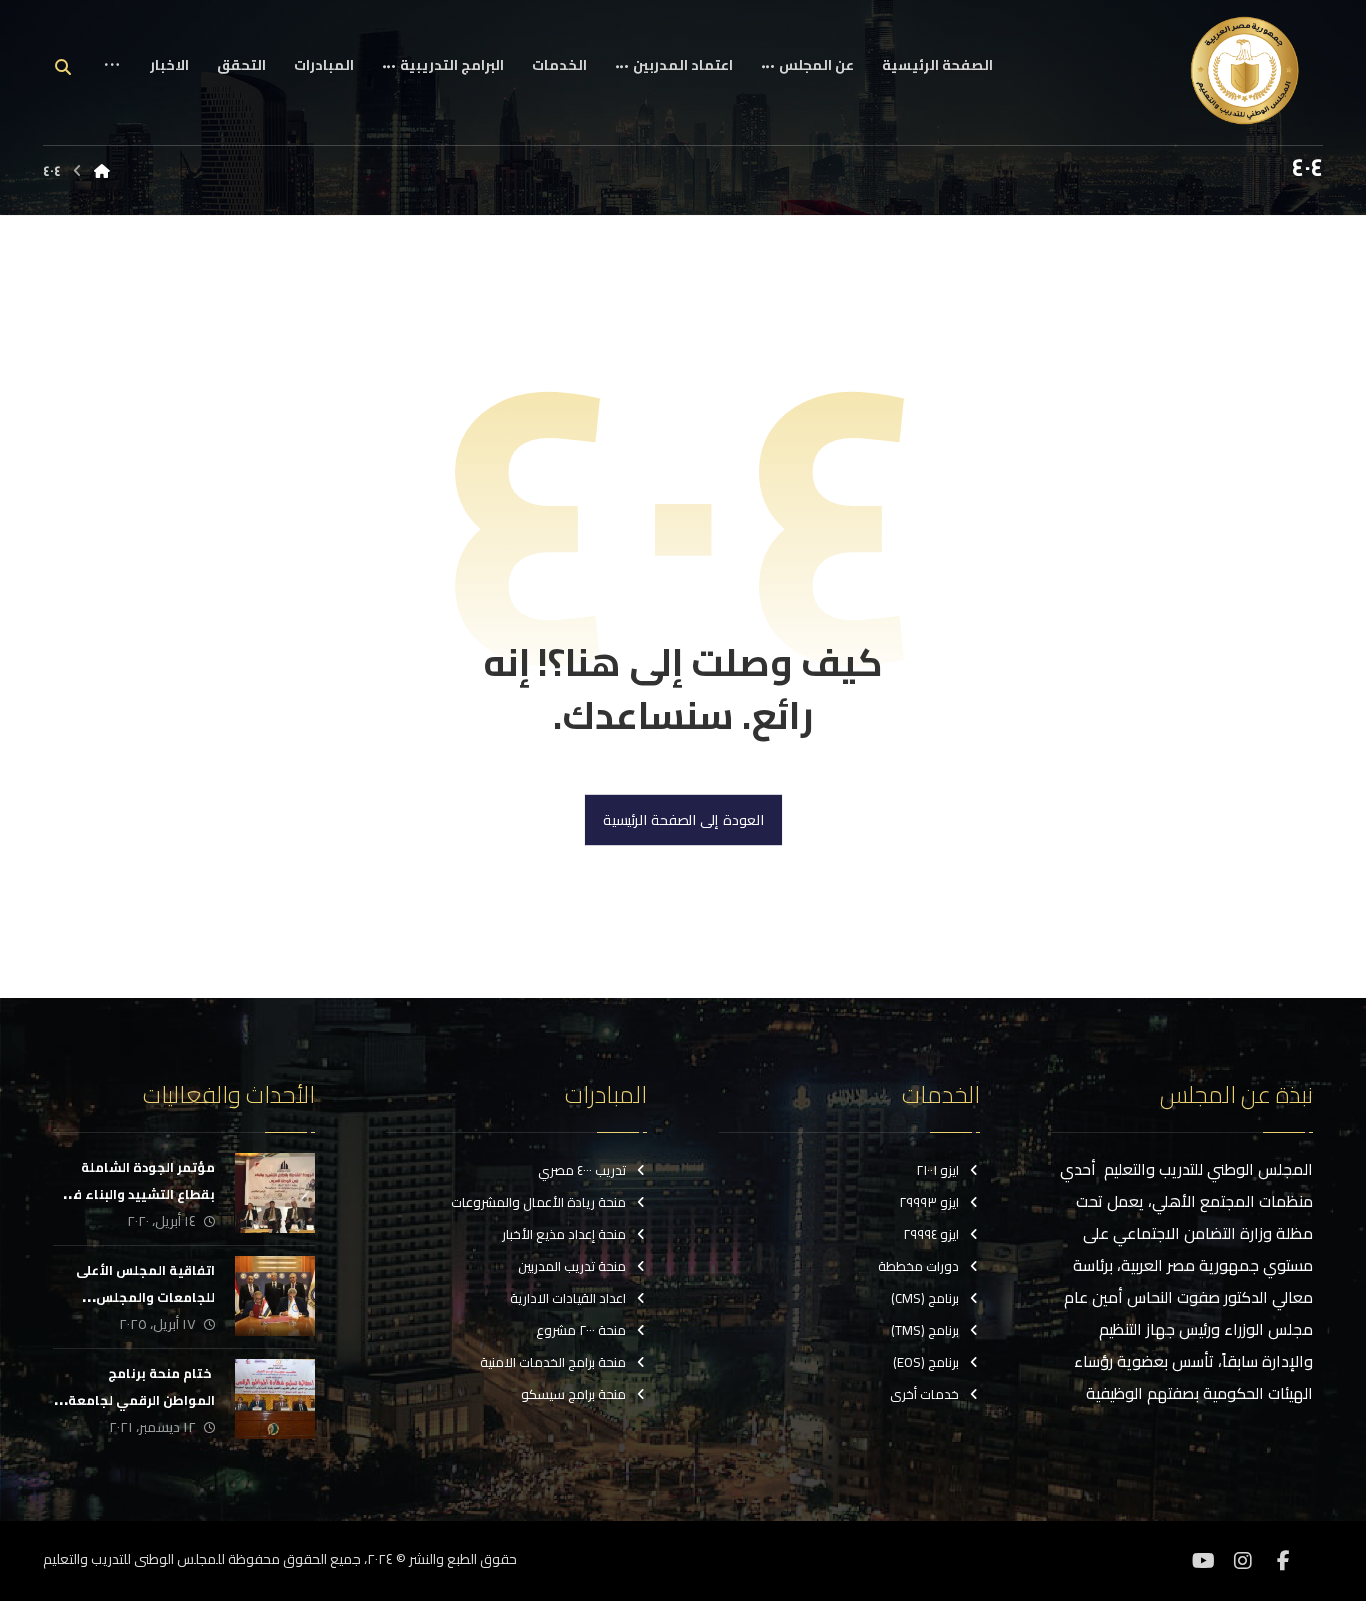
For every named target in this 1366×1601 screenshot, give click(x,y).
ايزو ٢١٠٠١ (937, 1170)
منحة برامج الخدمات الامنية (553, 1362)
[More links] (112, 80)
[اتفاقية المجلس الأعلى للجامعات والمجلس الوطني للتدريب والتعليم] (275, 1296)
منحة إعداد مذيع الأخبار (564, 1234)
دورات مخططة (918, 1266)
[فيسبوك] (1283, 1561)
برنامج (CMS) (925, 1298)
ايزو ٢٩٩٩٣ (929, 1202)
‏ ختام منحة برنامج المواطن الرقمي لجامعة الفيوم (141, 1400)
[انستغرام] (1243, 1561)
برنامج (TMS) (925, 1330)
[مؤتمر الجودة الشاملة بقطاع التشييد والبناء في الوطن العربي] (275, 1193)
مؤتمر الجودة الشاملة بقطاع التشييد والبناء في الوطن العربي (139, 1194)
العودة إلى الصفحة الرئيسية (682, 820)
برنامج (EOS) (926, 1362)
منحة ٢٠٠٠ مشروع (581, 1330)
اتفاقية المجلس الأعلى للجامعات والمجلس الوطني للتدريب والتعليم (140, 1297)
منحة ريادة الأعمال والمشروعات (538, 1202)
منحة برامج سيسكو (573, 1394)
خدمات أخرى (924, 1394)
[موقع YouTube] (1203, 1561)
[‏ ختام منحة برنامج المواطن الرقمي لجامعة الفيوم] (275, 1399)
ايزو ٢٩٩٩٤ (931, 1234)
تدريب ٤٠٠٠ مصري (582, 1170)
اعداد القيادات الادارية (568, 1298)
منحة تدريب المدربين (572, 1266)
